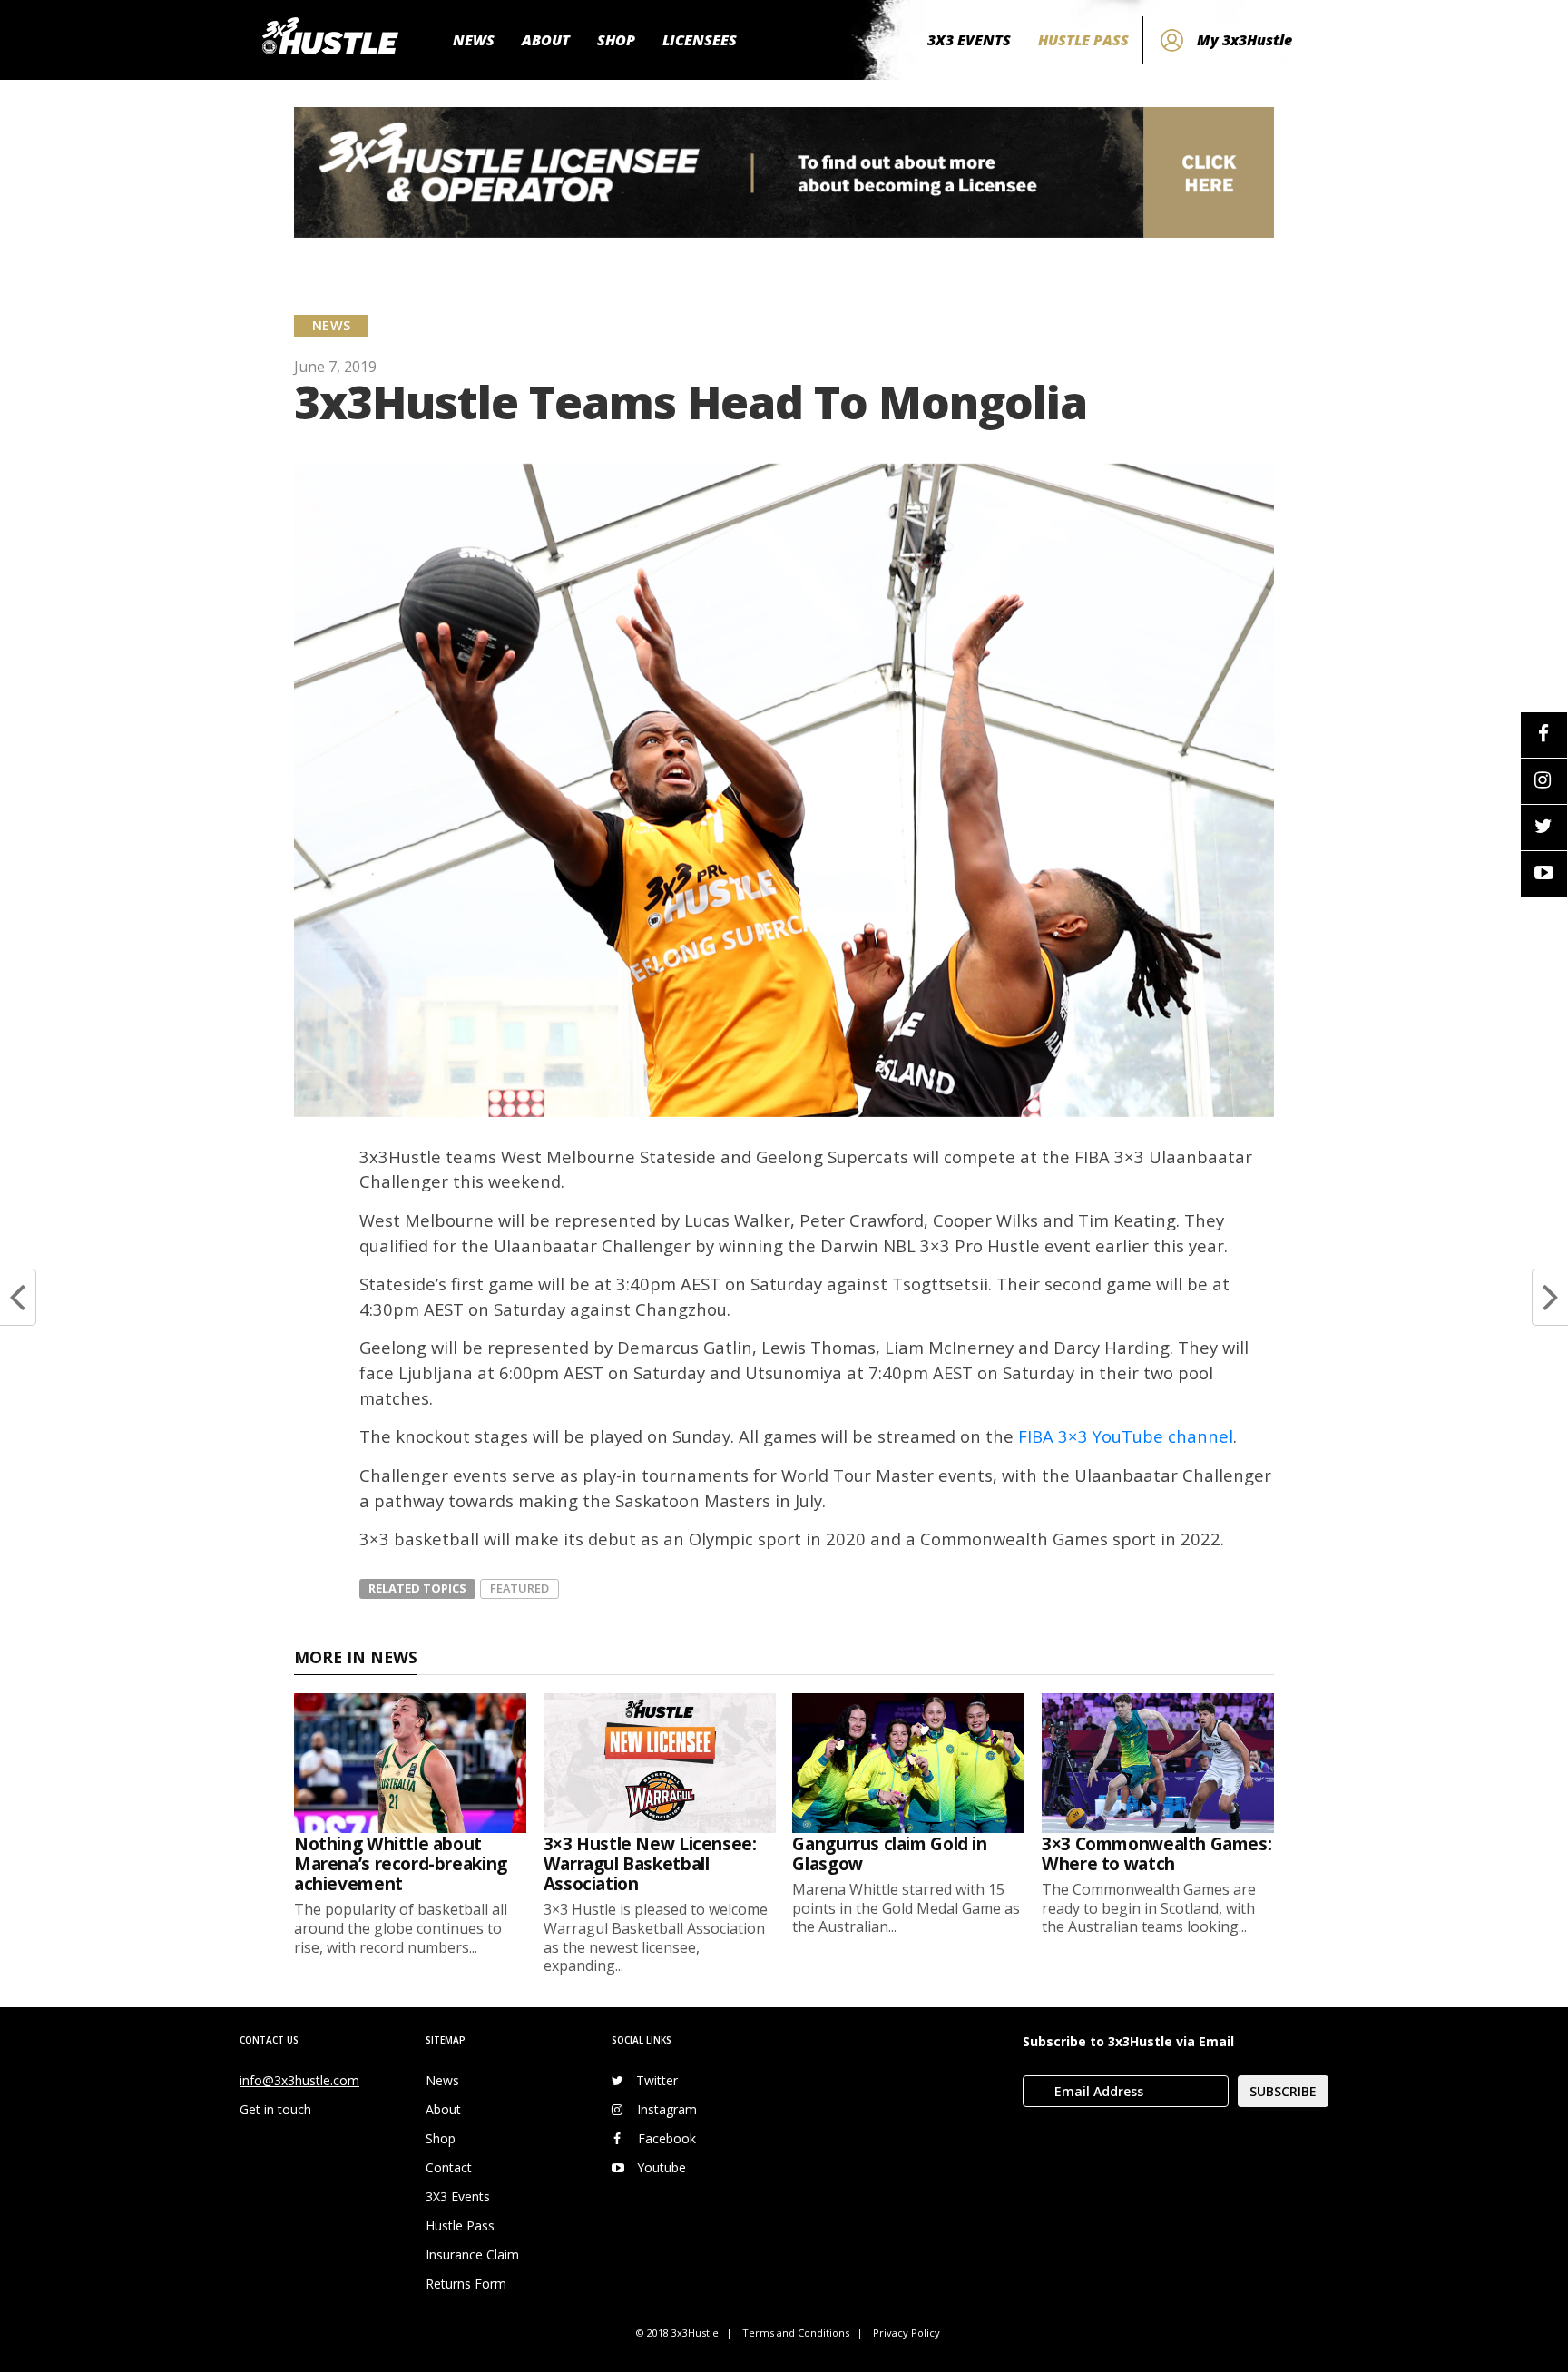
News (442, 2080)
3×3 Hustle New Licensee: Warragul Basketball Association (650, 1863)
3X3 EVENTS (969, 40)
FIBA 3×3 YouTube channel (1126, 1436)
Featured (519, 1588)
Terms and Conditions (796, 2333)
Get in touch (275, 2109)
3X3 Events (458, 2196)
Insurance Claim (472, 2254)
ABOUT (546, 40)
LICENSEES (700, 40)
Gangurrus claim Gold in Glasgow (889, 1853)
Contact (449, 2167)
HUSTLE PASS (1083, 40)
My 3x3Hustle (1245, 40)
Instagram (667, 2109)
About (443, 2109)
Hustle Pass (460, 2225)
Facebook (667, 2138)
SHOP (616, 40)
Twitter (657, 2080)
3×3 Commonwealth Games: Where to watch (1156, 1853)
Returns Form (466, 2284)
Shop (441, 2138)
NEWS (474, 40)
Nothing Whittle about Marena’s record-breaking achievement (401, 1863)
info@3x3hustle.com (299, 2080)
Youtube (661, 2167)
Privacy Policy (906, 2333)
